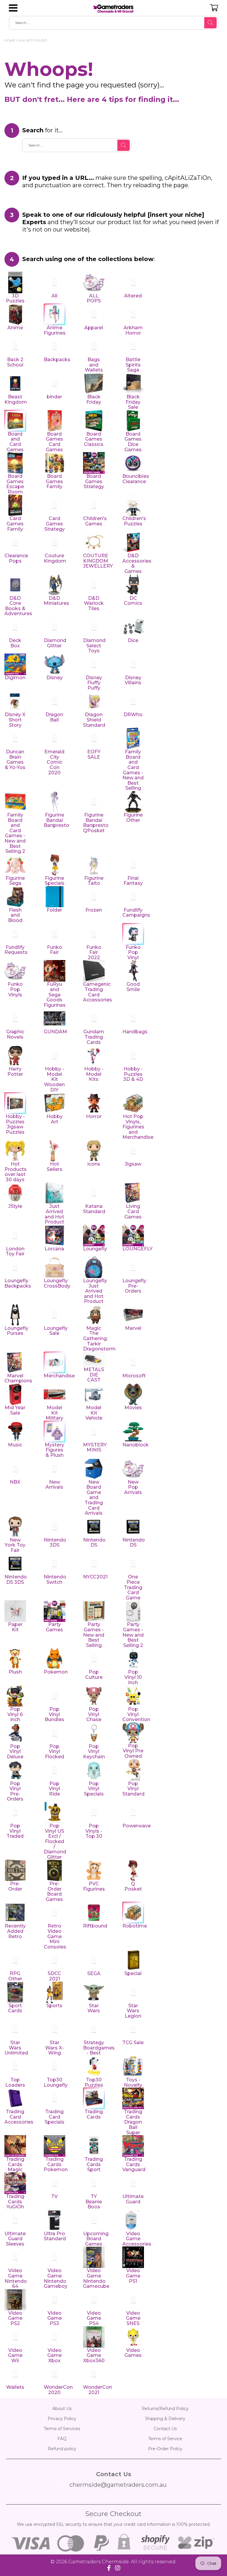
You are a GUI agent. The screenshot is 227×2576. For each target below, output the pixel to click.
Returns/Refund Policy (165, 2409)
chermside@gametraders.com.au (118, 2485)
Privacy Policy (62, 2419)
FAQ (62, 2439)
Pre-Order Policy (165, 2449)
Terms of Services (62, 2429)
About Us (62, 2409)
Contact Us (165, 2429)
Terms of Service (165, 2439)
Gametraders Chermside (99, 2562)
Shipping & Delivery (165, 2419)
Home (10, 40)
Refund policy (62, 2449)
